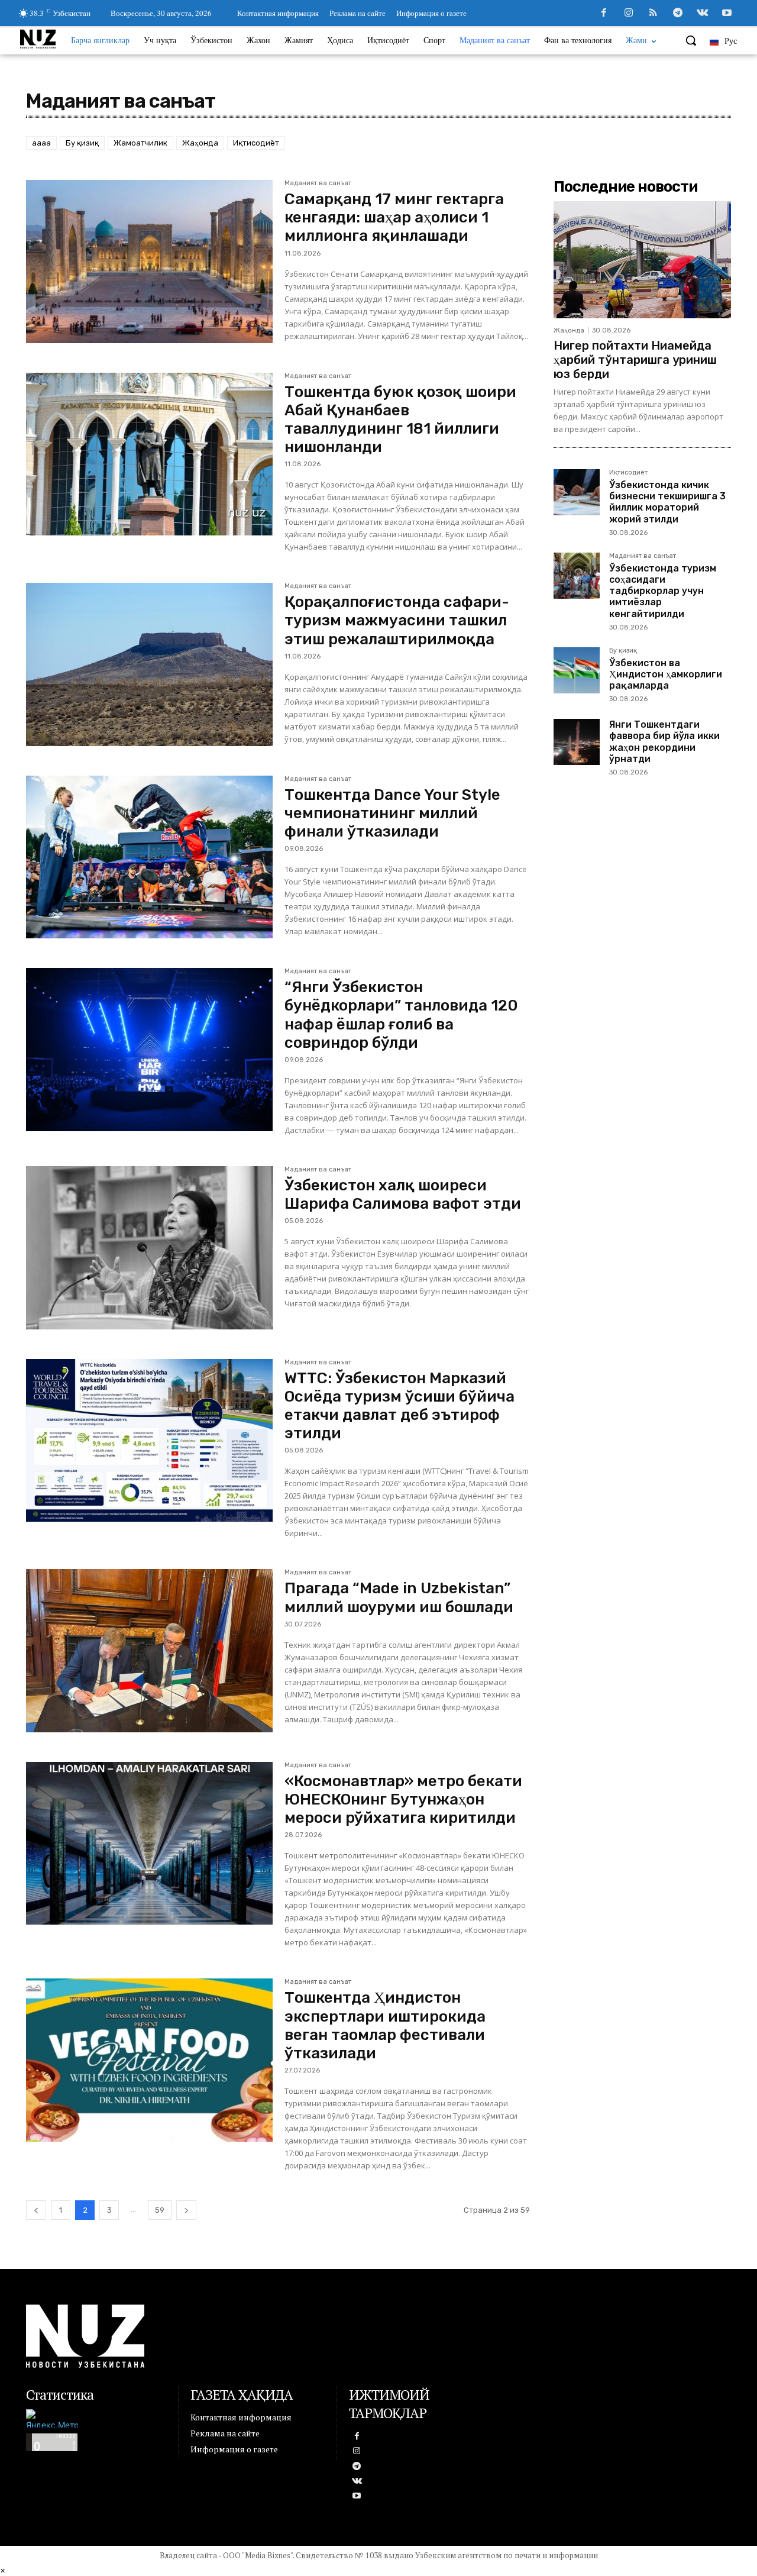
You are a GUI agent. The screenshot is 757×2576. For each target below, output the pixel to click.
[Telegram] (678, 14)
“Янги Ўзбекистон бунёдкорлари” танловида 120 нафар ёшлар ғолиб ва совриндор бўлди (401, 1015)
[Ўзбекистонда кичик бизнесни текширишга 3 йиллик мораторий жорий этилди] (577, 492)
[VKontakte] (703, 14)
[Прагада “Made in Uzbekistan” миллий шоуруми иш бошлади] (149, 1651)
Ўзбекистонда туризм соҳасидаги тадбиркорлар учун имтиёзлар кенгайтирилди (663, 591)
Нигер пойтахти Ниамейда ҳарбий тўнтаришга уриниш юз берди (635, 360)
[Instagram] (629, 14)
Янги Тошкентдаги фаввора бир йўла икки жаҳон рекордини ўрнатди (664, 742)
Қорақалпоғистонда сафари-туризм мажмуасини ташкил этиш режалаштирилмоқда (397, 620)
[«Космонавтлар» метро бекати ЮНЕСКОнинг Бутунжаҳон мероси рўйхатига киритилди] (149, 1844)
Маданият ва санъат (318, 183)
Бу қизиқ (82, 143)
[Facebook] (604, 14)
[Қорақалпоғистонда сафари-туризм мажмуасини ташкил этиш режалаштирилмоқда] (149, 664)
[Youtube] (727, 14)
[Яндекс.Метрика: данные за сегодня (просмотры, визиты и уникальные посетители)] (52, 2418)
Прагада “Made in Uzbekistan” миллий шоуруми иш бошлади (399, 1597)
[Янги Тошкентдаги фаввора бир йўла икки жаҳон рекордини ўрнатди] (577, 742)
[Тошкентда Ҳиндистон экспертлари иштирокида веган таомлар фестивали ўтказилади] (149, 2060)
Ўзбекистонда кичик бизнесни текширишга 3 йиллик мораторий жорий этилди (667, 502)
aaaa (41, 143)
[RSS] (654, 14)
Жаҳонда (200, 143)
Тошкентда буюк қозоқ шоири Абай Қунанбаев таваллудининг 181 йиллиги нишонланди (400, 420)
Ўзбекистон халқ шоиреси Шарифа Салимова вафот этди (403, 1195)
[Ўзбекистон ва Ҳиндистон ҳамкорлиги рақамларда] (577, 670)
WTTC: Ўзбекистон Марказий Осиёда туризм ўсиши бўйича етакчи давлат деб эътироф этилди (399, 1406)
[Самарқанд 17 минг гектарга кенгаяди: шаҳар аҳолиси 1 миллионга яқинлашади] (149, 262)
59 (160, 2210)
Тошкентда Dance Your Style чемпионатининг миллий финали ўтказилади (392, 813)
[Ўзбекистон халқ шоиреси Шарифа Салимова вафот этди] (149, 1248)
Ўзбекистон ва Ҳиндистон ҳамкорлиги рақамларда (666, 674)
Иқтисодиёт (256, 143)
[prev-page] (36, 2210)
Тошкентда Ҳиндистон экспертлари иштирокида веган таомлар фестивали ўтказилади (385, 2025)
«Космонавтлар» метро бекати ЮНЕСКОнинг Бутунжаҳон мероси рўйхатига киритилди (403, 1799)
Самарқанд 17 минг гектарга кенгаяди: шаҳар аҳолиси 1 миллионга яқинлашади (394, 217)
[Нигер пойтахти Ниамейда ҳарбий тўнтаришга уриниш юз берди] (642, 260)
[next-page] (186, 2210)
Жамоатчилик (140, 143)
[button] (691, 40)
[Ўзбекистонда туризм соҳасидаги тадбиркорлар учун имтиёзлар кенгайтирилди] (577, 576)
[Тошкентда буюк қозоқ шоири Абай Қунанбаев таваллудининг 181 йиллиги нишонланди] (149, 454)
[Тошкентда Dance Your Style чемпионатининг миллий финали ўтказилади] (149, 857)
